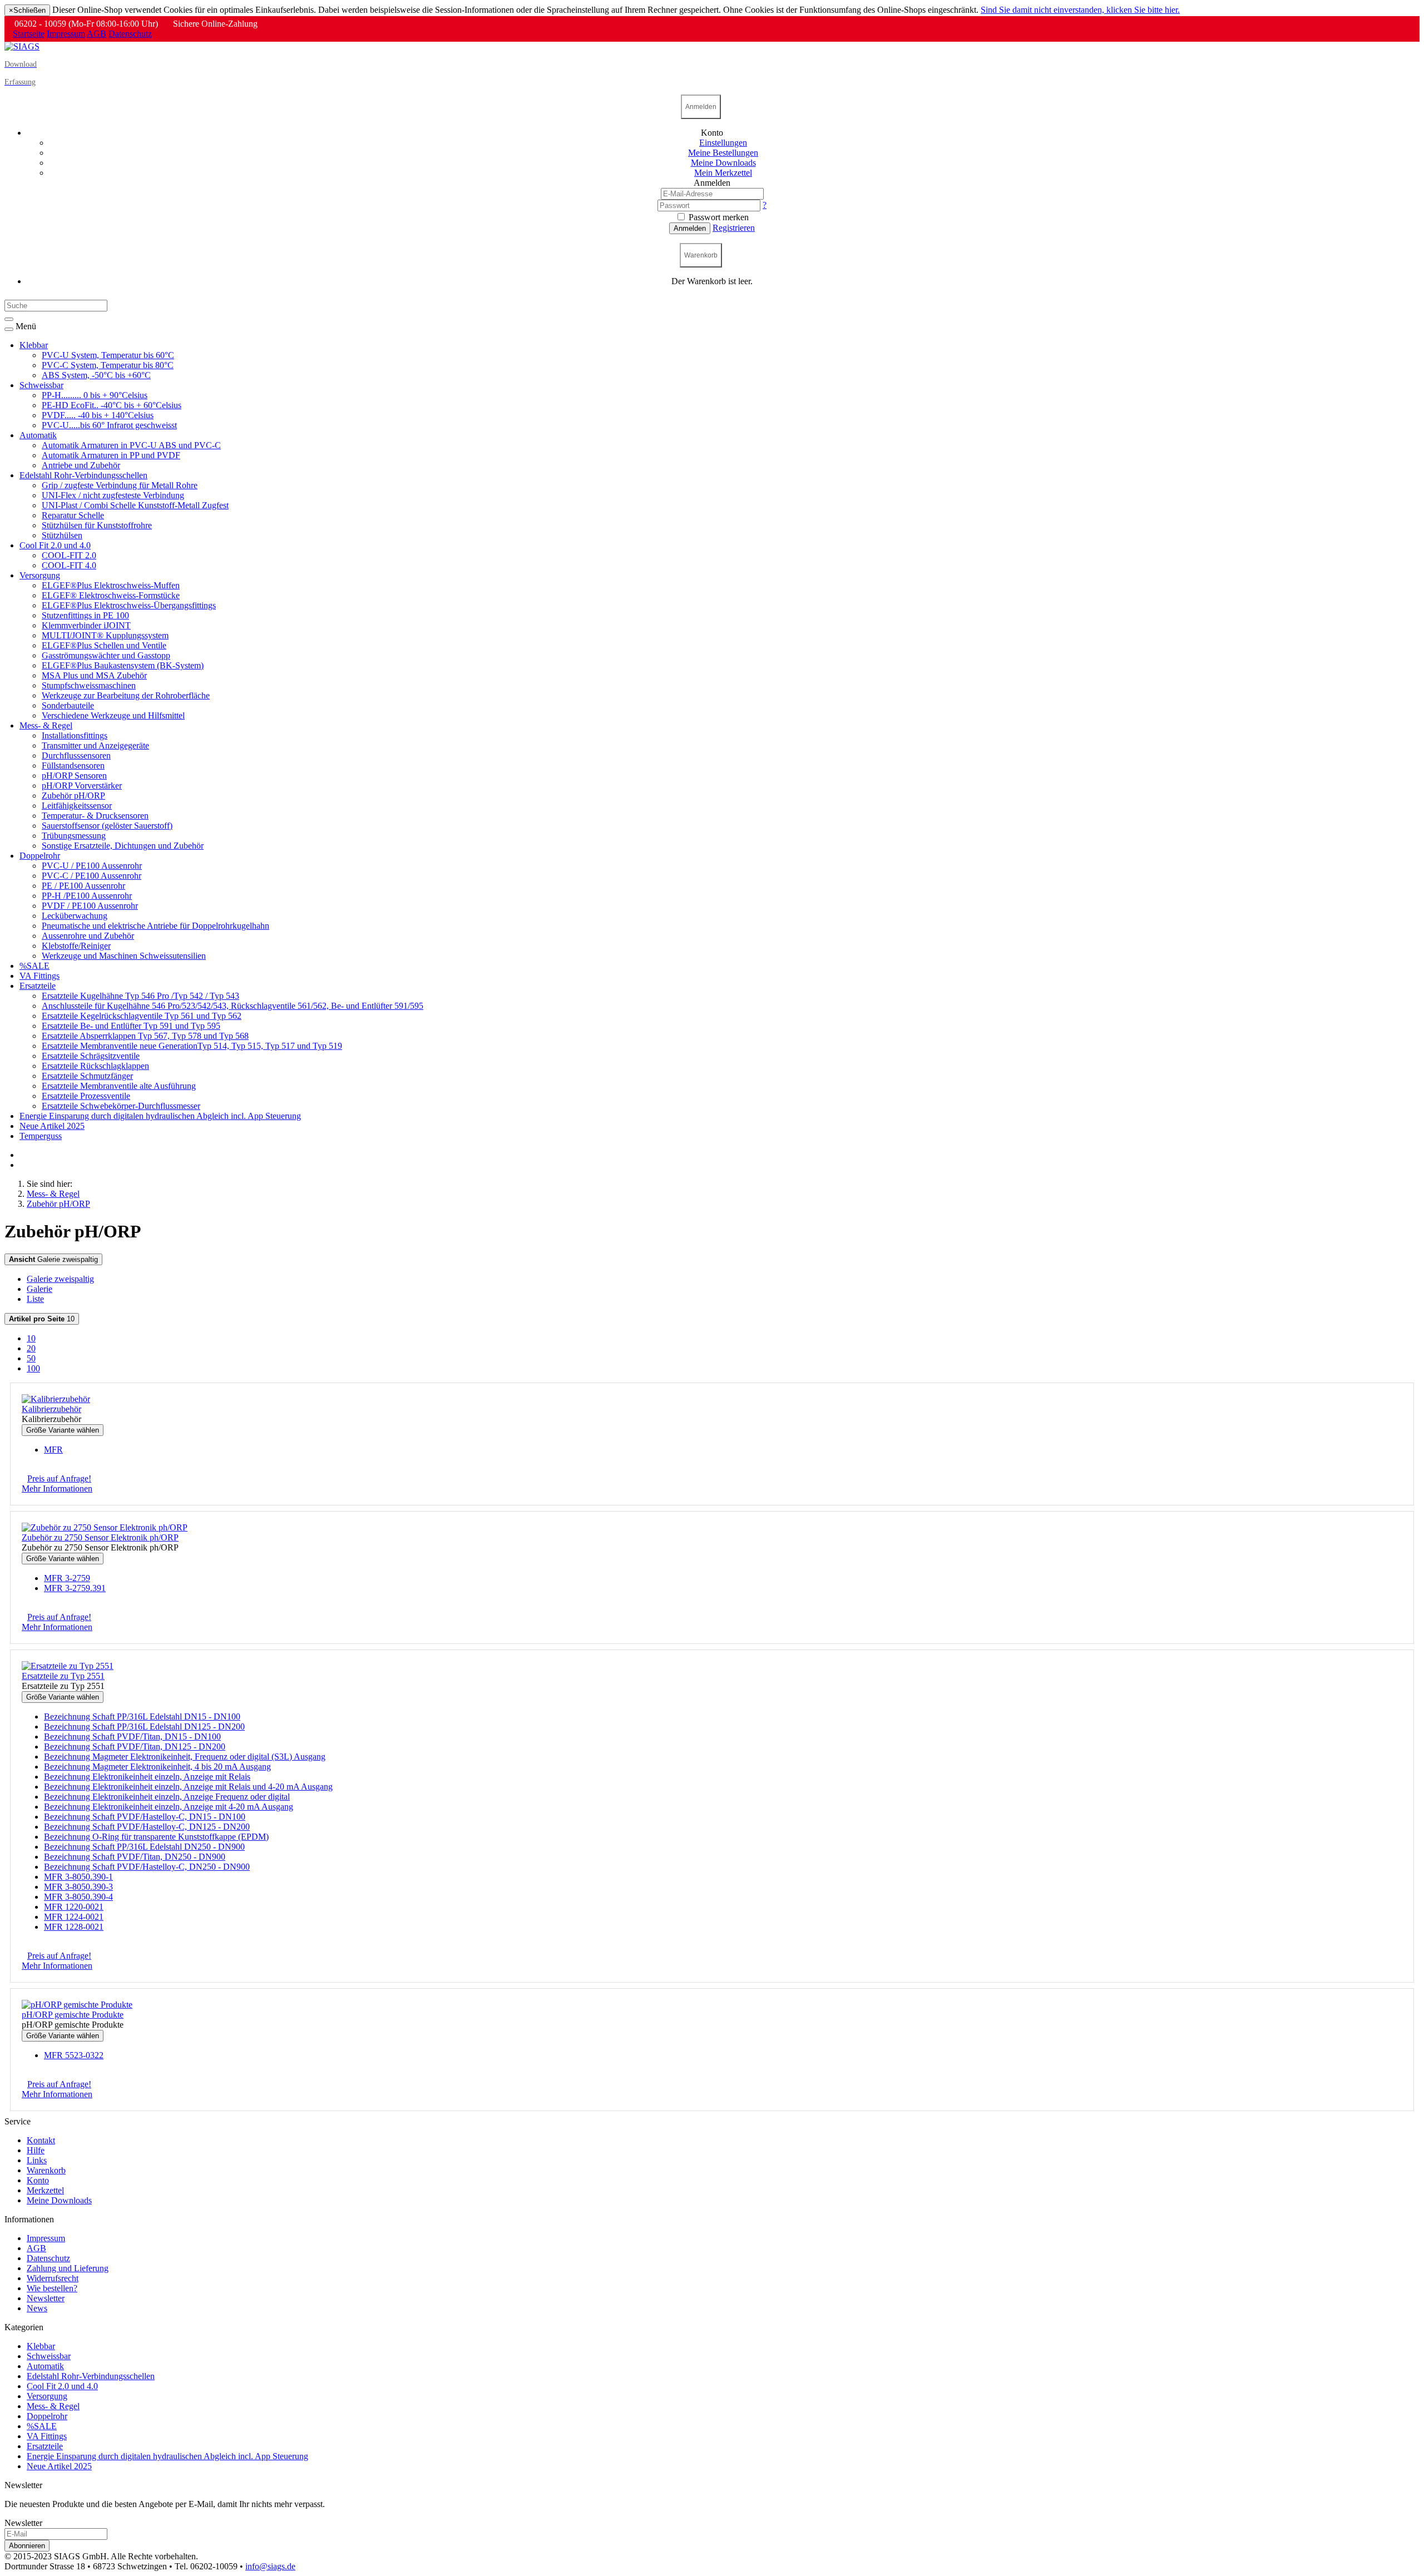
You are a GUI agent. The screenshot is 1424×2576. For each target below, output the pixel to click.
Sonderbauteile (68, 705)
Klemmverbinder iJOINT (86, 625)
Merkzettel (45, 2190)
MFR (53, 1450)
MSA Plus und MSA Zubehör (94, 675)
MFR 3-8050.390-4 (78, 1897)
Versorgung (40, 575)
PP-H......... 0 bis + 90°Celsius (95, 395)
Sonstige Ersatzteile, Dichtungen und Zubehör (123, 846)
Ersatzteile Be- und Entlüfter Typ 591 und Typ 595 (131, 1026)
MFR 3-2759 (67, 1578)
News (37, 2308)
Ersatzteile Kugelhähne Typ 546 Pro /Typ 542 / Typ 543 (140, 996)
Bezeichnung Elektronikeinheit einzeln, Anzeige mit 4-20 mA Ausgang (169, 1807)
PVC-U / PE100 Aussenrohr (92, 866)
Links (37, 2160)
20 (31, 1348)
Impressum (66, 34)
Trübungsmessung (74, 836)
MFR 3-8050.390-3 (78, 1887)
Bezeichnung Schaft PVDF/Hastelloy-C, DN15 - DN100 (145, 1817)
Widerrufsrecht (53, 2278)
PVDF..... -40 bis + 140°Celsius (98, 415)
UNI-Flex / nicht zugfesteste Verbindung (113, 495)
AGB (97, 34)
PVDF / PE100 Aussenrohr (90, 906)
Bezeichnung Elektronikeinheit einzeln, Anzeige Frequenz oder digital (167, 1797)
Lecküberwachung (75, 916)
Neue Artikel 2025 (52, 1126)
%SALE (34, 966)
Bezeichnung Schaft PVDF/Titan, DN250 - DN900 (135, 1857)
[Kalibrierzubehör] (56, 1399)
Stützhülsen (62, 535)
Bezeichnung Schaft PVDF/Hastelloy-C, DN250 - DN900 (147, 1867)
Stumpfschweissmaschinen (89, 685)
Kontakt (41, 2140)
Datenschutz (130, 34)
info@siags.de (270, 2566)
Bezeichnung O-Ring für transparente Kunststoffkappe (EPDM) (156, 1837)
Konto (38, 2180)
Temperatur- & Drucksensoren (95, 816)
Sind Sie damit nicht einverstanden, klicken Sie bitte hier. (1080, 10)
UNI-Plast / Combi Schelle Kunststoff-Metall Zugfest (135, 505)
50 (31, 1358)
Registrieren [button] (734, 228)
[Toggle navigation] (9, 329)
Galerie (39, 1289)
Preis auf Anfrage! (59, 1478)
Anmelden (690, 228)
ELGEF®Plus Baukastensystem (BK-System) (123, 665)
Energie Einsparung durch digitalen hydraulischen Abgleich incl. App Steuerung (160, 1116)
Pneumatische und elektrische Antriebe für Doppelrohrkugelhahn (155, 926)
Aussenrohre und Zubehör (88, 936)
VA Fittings (39, 976)
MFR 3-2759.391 (75, 1588)
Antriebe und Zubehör (81, 465)
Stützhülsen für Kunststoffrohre (97, 525)
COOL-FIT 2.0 (69, 555)
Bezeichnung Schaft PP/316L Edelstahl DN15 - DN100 (142, 1716)
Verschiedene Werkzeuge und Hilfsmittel (113, 715)
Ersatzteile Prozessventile (86, 1096)
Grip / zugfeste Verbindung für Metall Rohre (120, 485)
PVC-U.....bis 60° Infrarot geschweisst (109, 425)
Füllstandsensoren (73, 766)
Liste (35, 1299)
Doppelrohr (40, 856)
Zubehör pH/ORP (73, 796)
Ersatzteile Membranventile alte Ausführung (119, 1086)
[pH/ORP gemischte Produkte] (77, 2005)
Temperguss (41, 1136)
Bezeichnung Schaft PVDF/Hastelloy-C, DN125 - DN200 (147, 1827)
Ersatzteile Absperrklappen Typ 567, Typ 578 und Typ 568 (145, 1036)
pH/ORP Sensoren (74, 776)
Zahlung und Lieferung (68, 2268)
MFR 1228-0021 (74, 1927)
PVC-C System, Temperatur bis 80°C (108, 365)
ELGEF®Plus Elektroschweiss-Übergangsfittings (129, 605)
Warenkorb (46, 2170)
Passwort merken (718, 217)
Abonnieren (27, 2546)
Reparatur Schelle (73, 515)
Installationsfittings (75, 735)
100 (33, 1368)
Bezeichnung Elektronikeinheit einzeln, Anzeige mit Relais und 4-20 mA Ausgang (188, 1787)
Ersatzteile (38, 986)
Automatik (38, 435)
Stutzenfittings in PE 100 (85, 615)
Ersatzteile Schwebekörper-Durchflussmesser (121, 1106)
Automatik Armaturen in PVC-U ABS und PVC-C (131, 445)
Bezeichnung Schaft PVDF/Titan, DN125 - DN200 (135, 1747)
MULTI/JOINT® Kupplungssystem (105, 635)
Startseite (29, 34)
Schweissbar (41, 385)
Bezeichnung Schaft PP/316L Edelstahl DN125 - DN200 (144, 1727)
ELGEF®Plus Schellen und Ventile (104, 645)
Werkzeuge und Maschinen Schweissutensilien (124, 956)
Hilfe (36, 2150)
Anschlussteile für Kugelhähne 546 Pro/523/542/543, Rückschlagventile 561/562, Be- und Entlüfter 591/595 (233, 1006)
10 (42, 1319)
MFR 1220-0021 (74, 1907)
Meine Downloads (59, 2200)
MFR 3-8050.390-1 (78, 1877)
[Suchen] (9, 319)
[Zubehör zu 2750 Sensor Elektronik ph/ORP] (105, 1527)
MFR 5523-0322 (74, 2055)
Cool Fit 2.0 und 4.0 (55, 545)
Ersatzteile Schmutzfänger (87, 1076)
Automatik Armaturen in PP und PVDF (111, 455)
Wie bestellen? (52, 2288)
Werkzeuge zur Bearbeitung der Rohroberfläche (126, 695)
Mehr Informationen (57, 1488)
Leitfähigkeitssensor (77, 806)
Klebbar (34, 345)
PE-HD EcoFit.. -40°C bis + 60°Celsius (112, 405)
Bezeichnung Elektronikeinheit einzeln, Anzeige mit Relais (147, 1777)
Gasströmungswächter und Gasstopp (106, 655)
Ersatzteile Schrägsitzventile (91, 1056)
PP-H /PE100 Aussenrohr (87, 896)
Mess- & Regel (46, 725)
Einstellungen (723, 143)
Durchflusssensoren (76, 756)
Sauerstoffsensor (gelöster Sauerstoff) (107, 826)
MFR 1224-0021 (74, 1917)
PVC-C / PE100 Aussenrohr (92, 876)
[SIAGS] (22, 46)
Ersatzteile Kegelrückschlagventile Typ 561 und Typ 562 (142, 1016)
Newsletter (46, 2298)
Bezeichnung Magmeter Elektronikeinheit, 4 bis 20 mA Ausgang (157, 1767)
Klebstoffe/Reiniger (76, 946)
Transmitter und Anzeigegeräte (95, 745)
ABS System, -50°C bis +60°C (96, 375)
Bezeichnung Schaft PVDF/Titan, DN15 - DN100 (132, 1737)
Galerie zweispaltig (53, 1259)
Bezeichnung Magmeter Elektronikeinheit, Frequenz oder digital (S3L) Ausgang (185, 1757)
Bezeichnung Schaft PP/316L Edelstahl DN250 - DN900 (144, 1847)
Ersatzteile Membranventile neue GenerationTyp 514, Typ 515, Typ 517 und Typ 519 (192, 1046)
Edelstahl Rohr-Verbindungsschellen (83, 475)
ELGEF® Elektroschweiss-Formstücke (111, 595)
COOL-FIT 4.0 (69, 565)
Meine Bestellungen (723, 153)
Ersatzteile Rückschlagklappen (95, 1066)
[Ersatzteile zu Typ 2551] (68, 1666)
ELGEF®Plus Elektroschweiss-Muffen (111, 585)
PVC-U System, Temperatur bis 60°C (108, 355)
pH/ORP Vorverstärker (82, 786)
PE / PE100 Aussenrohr (83, 886)
